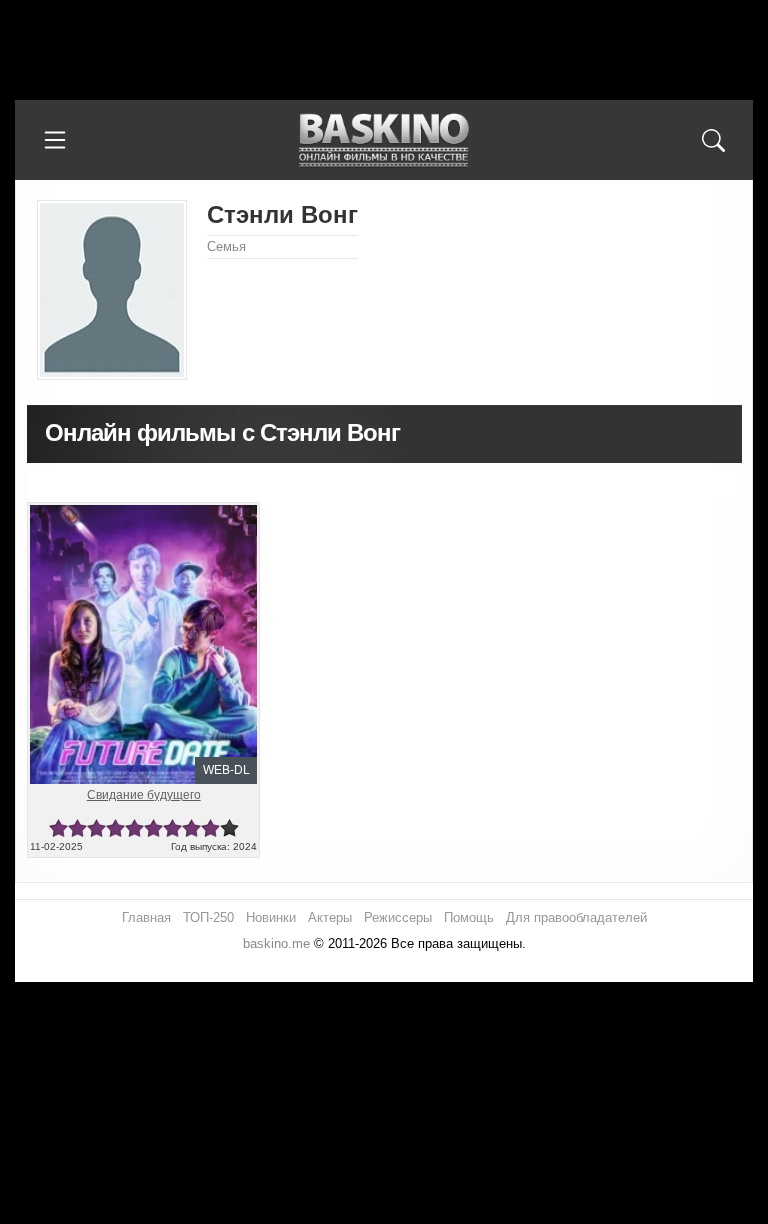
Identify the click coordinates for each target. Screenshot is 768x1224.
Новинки (271, 917)
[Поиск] (713, 140)
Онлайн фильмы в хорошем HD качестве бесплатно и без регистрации (384, 140)
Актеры (330, 917)
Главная (146, 917)
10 (229, 828)
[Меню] (55, 140)
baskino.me (276, 943)
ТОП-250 (208, 917)
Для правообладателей (576, 917)
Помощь (469, 917)
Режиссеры (398, 917)
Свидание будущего (144, 795)
